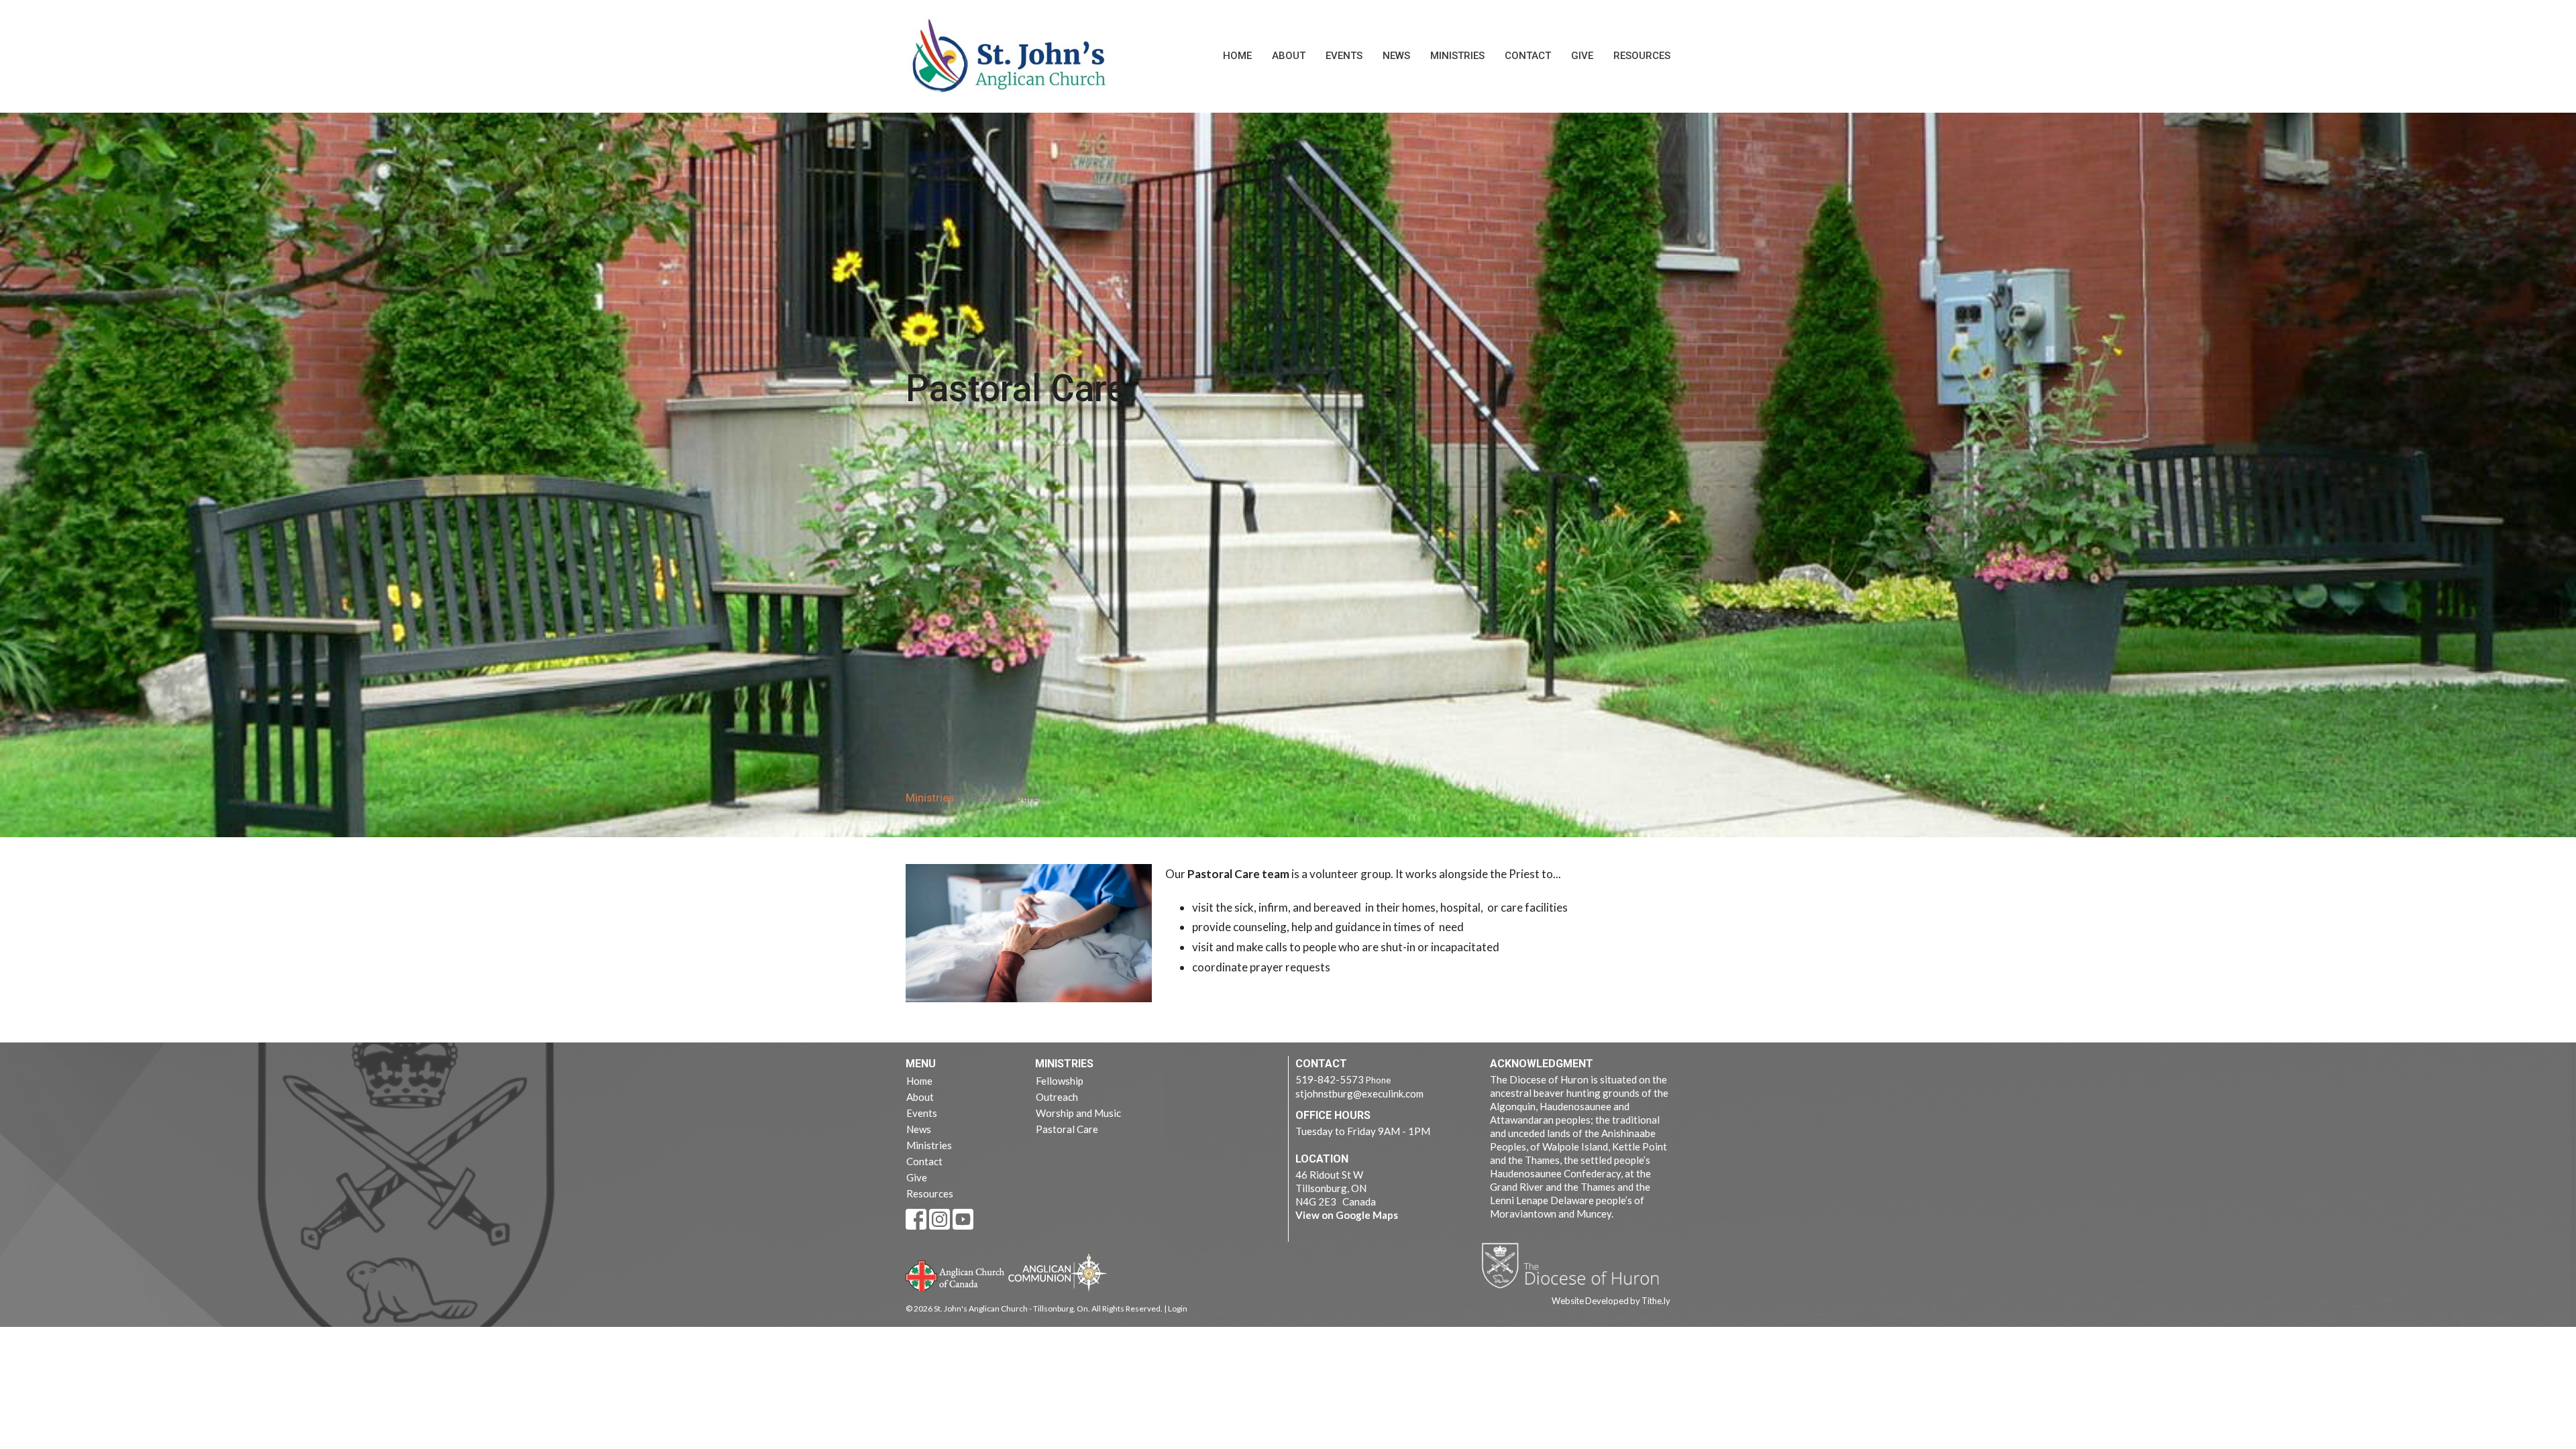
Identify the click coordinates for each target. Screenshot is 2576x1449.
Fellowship (1060, 1081)
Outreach (1057, 1097)
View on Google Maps (1347, 1215)
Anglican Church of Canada (956, 1275)
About (1289, 56)
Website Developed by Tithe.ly (1611, 1301)
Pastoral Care (1067, 1129)
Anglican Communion (1058, 1272)
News (1396, 56)
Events (1344, 56)
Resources (1642, 56)
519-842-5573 (1330, 1079)
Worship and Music (1078, 1113)
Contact (1528, 56)
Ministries (1457, 56)
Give (1582, 56)
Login (1178, 1308)
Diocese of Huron (1575, 1265)
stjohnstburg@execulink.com (1359, 1093)
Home (1237, 56)
